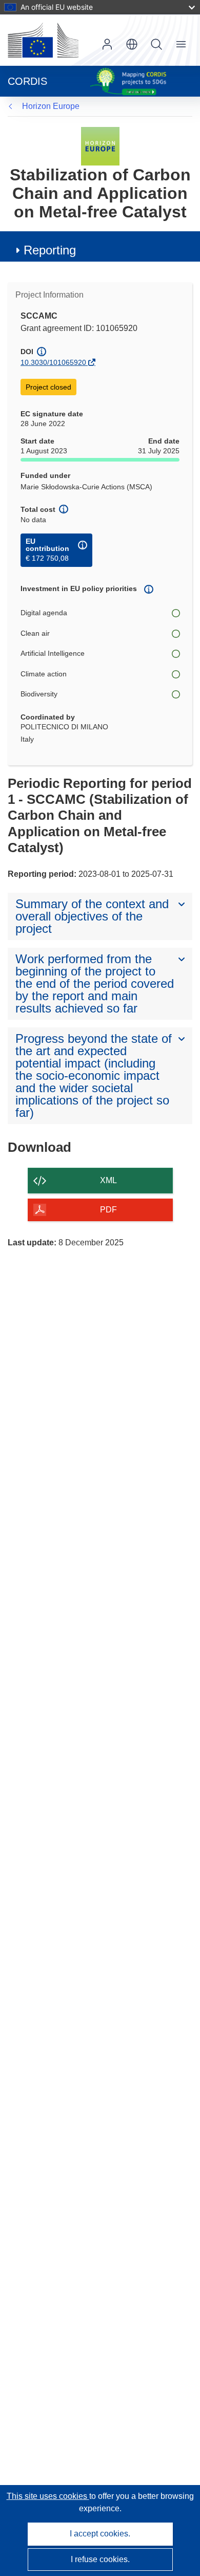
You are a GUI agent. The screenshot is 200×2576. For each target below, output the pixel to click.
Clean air (35, 633)
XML (108, 1180)
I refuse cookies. (100, 2559)
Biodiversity (39, 694)
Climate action (44, 674)
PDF (108, 1210)
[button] (132, 44)
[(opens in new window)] (43, 40)
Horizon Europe (51, 106)
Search (156, 44)
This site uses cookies (48, 2496)
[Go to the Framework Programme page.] (100, 146)
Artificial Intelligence (53, 653)
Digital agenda (44, 613)
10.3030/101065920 (53, 362)
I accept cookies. (100, 2534)
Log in (107, 44)
